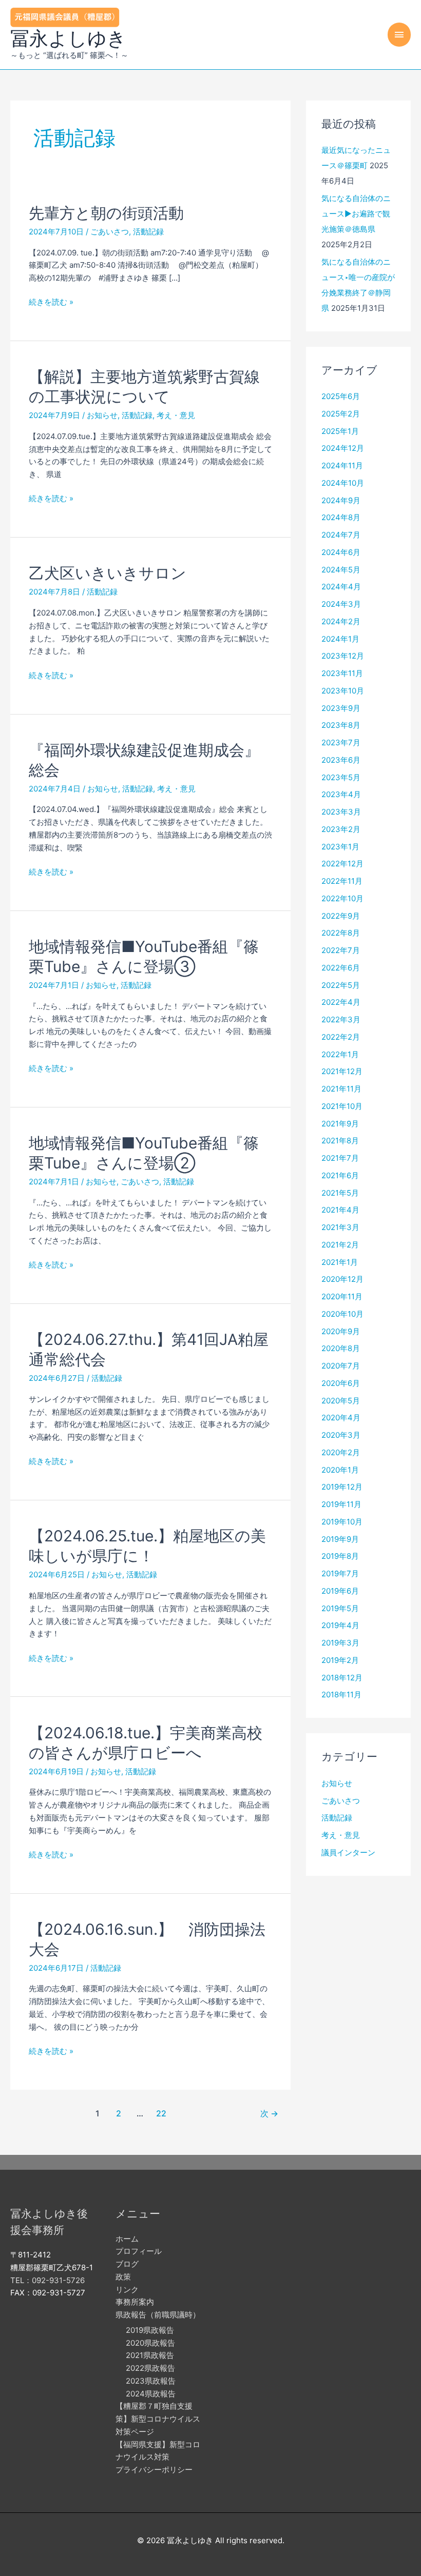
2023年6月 (341, 760)
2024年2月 (341, 621)
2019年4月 (340, 1625)
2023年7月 (341, 742)
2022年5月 (341, 985)
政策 (123, 2277)
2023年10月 (343, 691)
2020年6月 (341, 1383)
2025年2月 (341, 414)
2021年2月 (340, 1245)
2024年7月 (341, 535)
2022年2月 (341, 1037)
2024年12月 (343, 448)
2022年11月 (342, 881)
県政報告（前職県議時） (158, 2315)
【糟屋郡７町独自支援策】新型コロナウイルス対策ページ (158, 2419)
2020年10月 (342, 1314)
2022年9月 (341, 916)
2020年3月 (341, 1435)
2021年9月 (340, 1124)
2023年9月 (341, 708)
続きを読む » (51, 303)
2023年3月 (341, 812)
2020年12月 (342, 1279)
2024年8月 (341, 517)
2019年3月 (340, 1643)
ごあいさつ (110, 232)
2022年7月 (341, 950)
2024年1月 (340, 639)
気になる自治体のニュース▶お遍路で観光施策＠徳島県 (356, 214)
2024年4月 (341, 587)
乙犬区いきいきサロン (108, 573)
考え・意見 (176, 415)
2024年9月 (341, 500)
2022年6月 (341, 968)
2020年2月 (341, 1452)
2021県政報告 (150, 2355)
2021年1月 (340, 1262)
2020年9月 (341, 1331)
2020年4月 (341, 1418)
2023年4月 (341, 794)
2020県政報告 (150, 2343)
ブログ (127, 2264)
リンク (127, 2290)
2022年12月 (342, 864)
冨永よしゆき (68, 38)
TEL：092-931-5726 (47, 2280)
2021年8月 (340, 1141)
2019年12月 (342, 1487)
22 (161, 2114)
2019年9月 (340, 1539)
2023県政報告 (151, 2381)
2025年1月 (340, 431)
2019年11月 (341, 1504)
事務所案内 (135, 2302)
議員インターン (348, 1852)
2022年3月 (341, 1019)
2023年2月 (341, 829)
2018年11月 (341, 1695)
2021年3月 (340, 1227)
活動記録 (148, 232)
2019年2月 (340, 1660)
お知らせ (102, 415)
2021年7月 (340, 1158)
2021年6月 (340, 1175)
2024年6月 (341, 552)
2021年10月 (342, 1106)
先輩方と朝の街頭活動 (106, 213)
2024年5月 (341, 570)
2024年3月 (341, 604)
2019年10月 (342, 1522)
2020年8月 (341, 1348)
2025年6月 (341, 396)
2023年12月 (343, 656)
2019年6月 (340, 1591)
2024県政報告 (151, 2394)
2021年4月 (340, 1210)
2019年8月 (340, 1556)
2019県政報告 (150, 2330)
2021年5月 (340, 1193)
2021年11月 (341, 1089)
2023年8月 (341, 725)
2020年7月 (341, 1366)
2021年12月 (342, 1071)
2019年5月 (340, 1608)
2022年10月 (342, 898)
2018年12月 (342, 1678)
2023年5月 (341, 777)
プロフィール (139, 2251)
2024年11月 (342, 465)
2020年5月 (341, 1401)
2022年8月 (341, 933)
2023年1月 (340, 847)
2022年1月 (340, 1054)
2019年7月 (340, 1573)
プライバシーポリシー (154, 2470)
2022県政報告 (150, 2368)
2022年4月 (341, 1002)
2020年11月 (342, 1296)
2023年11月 (342, 673)
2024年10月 (343, 483)
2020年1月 (340, 1470)
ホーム (127, 2239)
